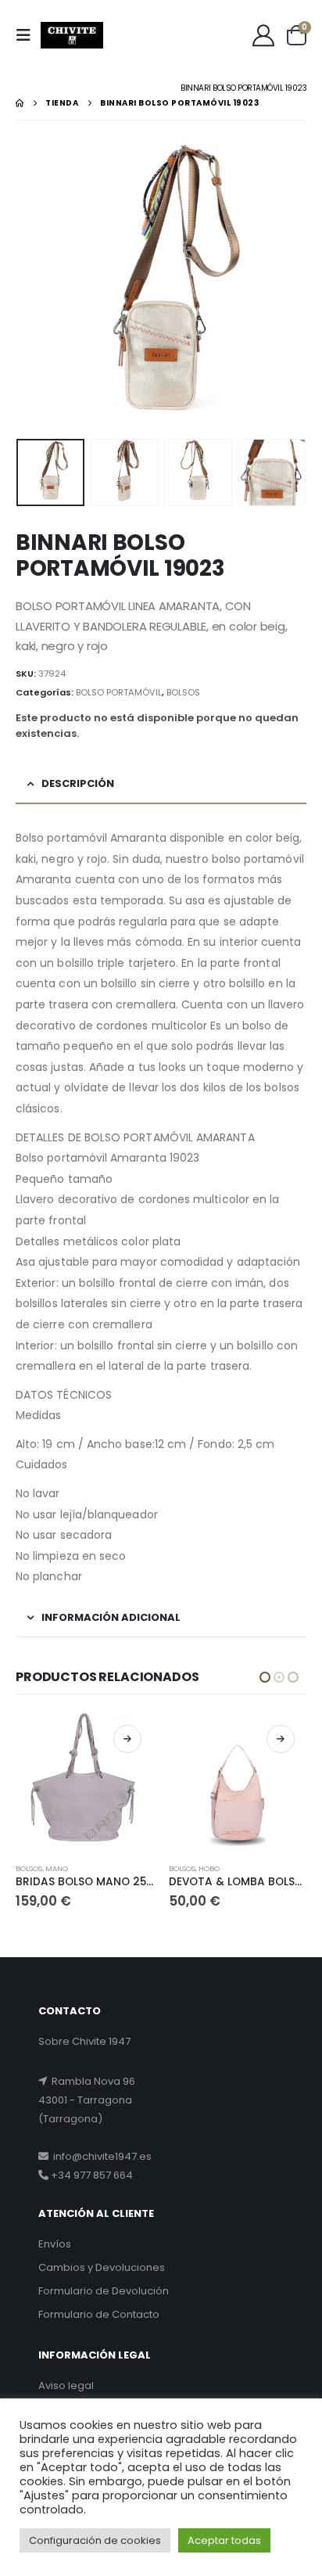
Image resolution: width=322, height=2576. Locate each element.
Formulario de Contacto (99, 2314)
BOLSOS (183, 692)
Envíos (55, 2244)
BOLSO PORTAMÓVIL (119, 692)
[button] (28, 35)
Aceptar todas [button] (224, 2540)
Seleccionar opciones (127, 1739)
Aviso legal (66, 2386)
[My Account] (263, 35)
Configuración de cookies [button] (95, 2540)
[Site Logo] (72, 35)
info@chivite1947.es (100, 2156)
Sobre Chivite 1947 (84, 2041)
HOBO (56, 1868)
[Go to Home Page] (20, 103)
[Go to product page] (84, 1782)
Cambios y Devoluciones (102, 2267)
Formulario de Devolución (104, 2291)
